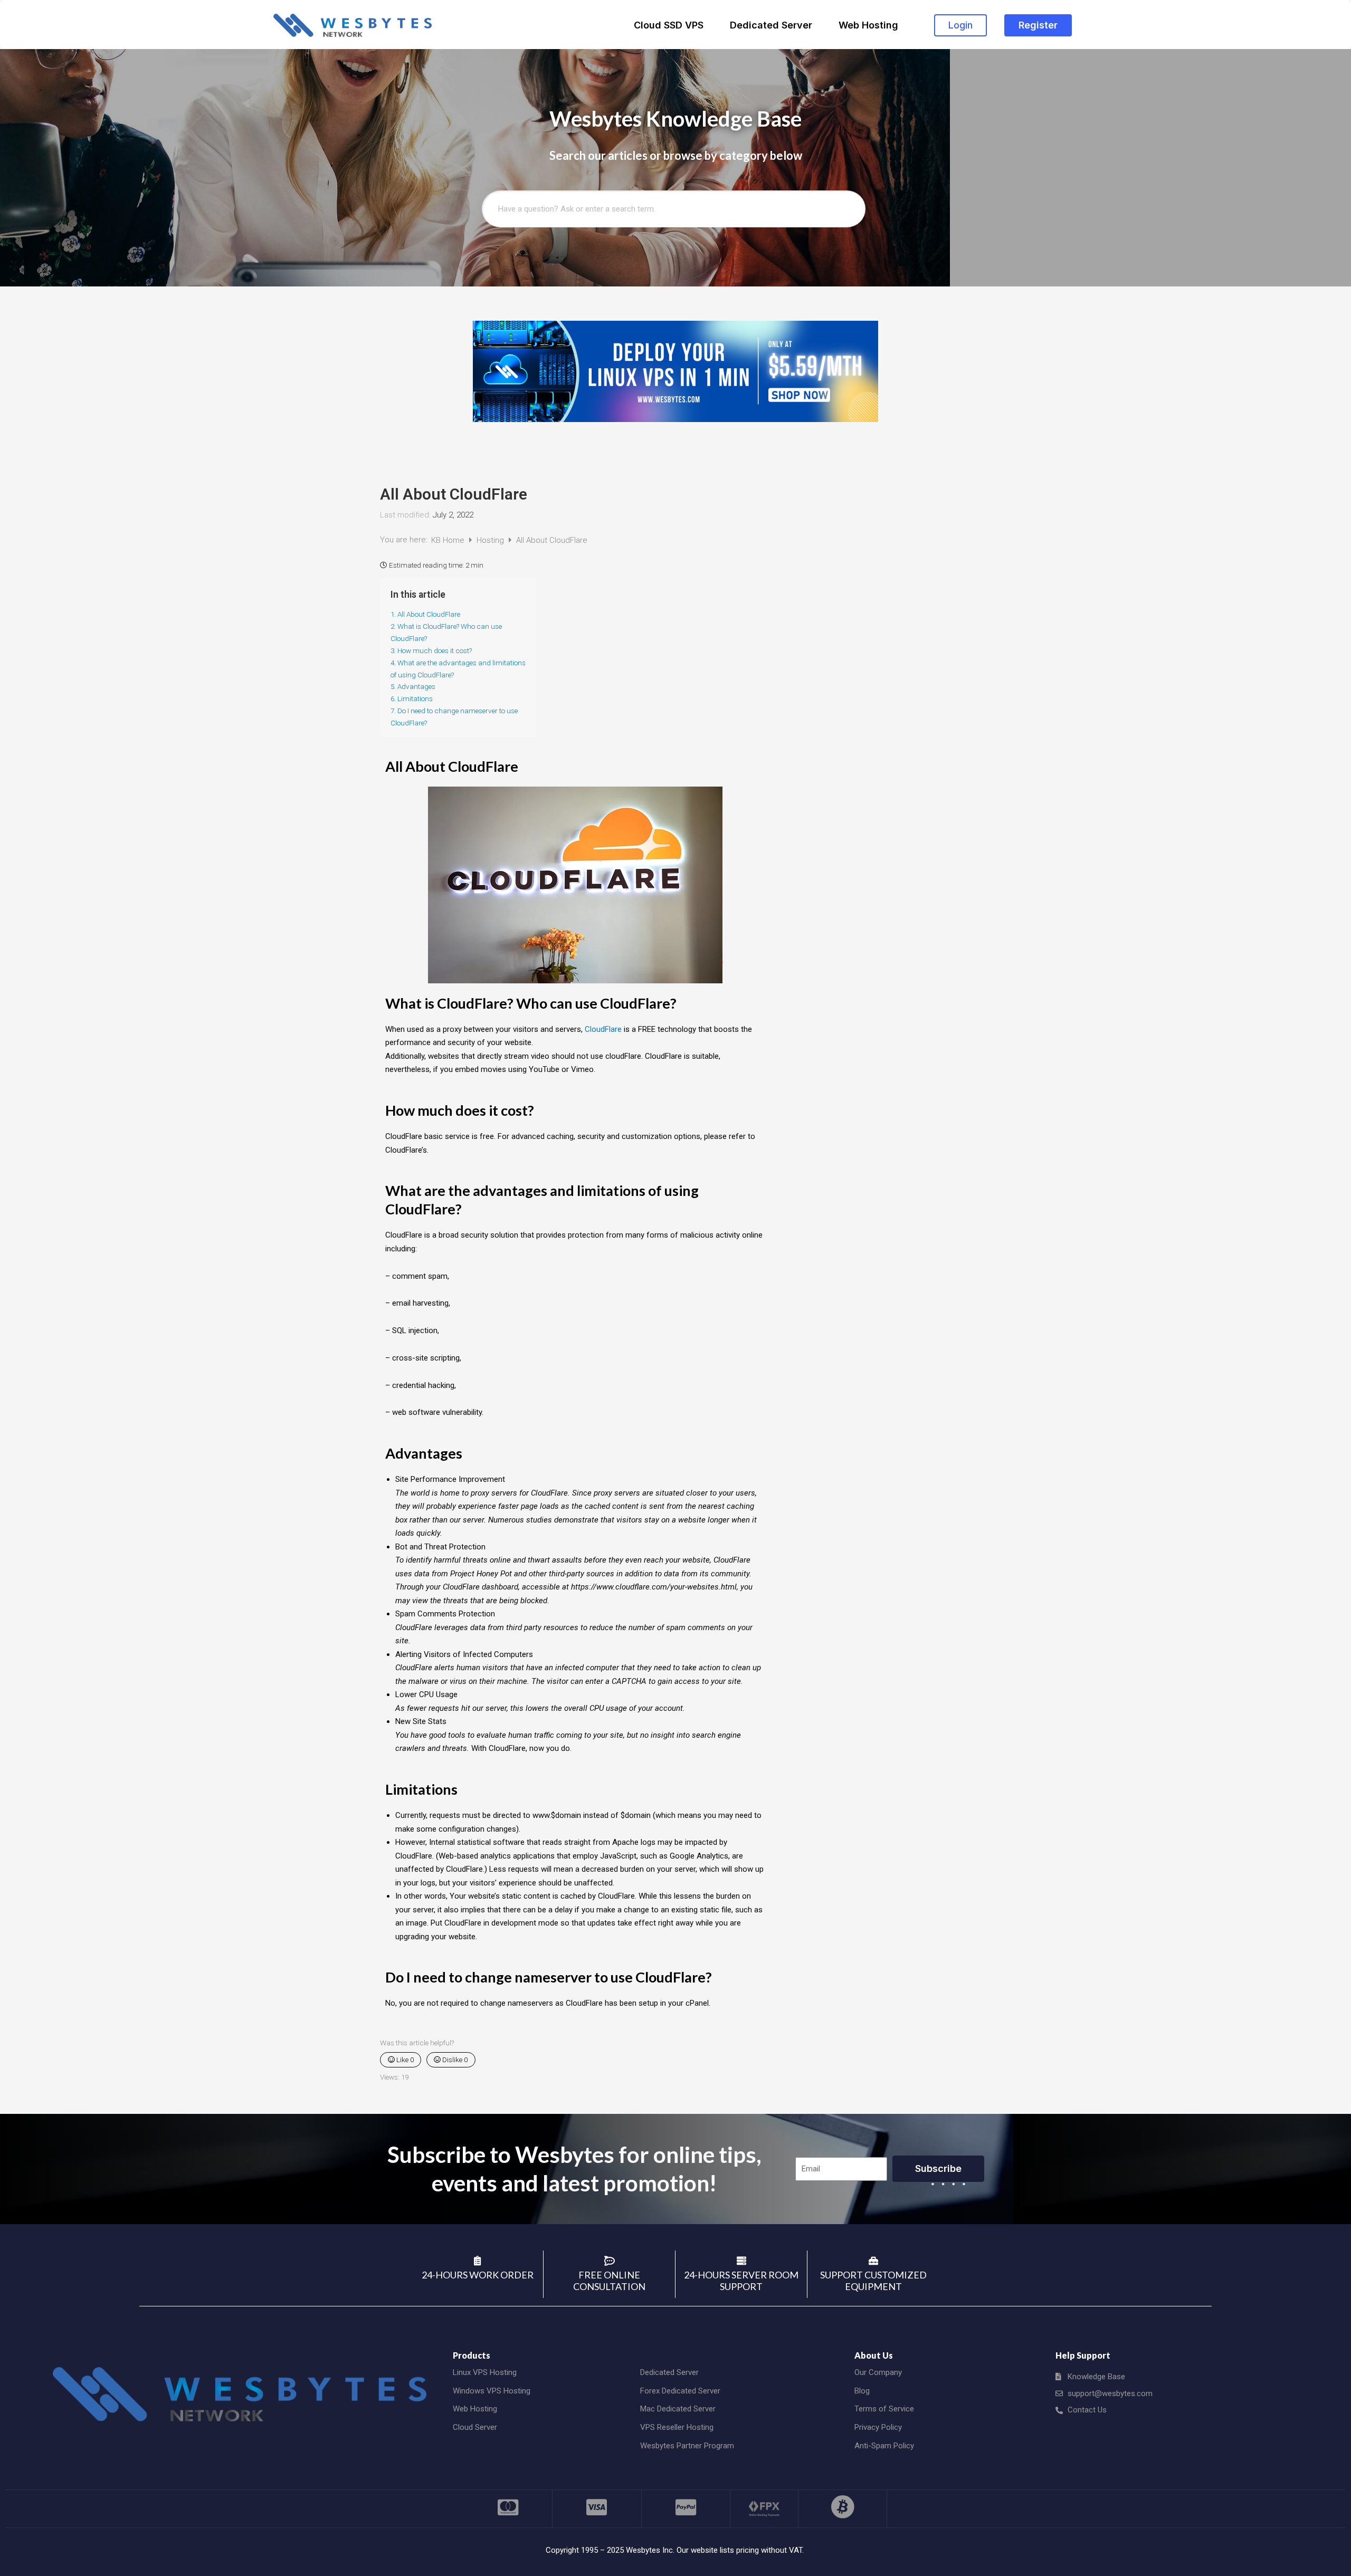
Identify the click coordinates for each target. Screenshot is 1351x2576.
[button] (960, 25)
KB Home (449, 540)
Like (404, 2060)
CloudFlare (603, 1029)
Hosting (491, 540)
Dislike (454, 2060)
